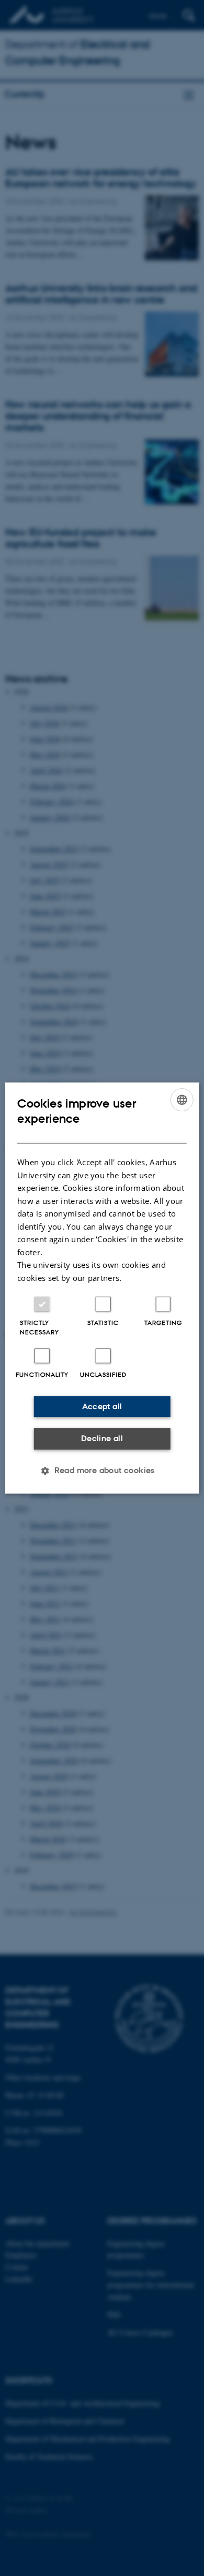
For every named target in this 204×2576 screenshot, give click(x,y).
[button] (102, 1471)
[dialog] (102, 1288)
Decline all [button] (102, 1438)
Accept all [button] (102, 1406)
